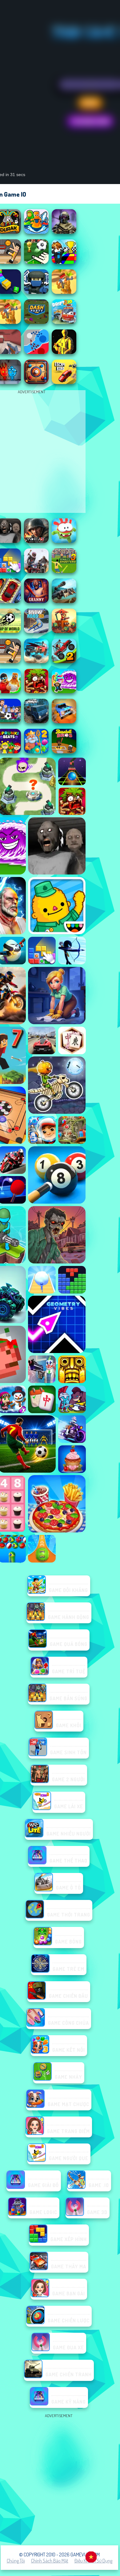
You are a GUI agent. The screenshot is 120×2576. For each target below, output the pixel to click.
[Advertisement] (60, 2479)
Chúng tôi (16, 2561)
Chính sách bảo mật (50, 2561)
